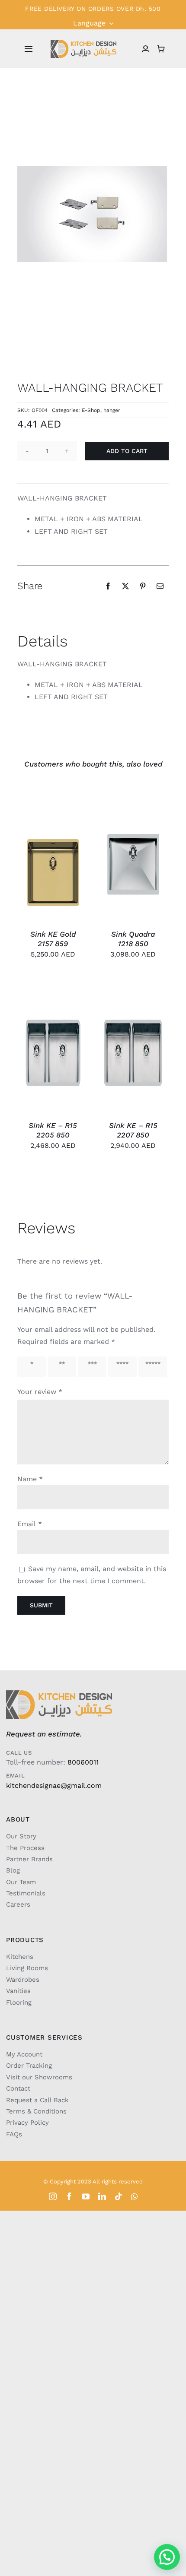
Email (30, 1524)
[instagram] (53, 2196)
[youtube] (86, 2196)
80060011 (83, 1762)
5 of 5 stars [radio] (152, 1367)
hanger (112, 410)
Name (30, 1479)
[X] (125, 586)
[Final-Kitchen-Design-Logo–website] (83, 43)
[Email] (160, 586)
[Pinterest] (143, 586)
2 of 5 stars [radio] (61, 1367)
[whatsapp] (134, 2196)
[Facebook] (108, 586)
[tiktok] (119, 2196)
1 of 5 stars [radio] (30, 1367)
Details (68, 849)
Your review (40, 1392)
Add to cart (127, 451)
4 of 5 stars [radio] (122, 1367)
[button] (167, 2557)
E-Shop (91, 410)
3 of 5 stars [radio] (91, 1367)
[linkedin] (102, 2196)
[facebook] (69, 2196)
